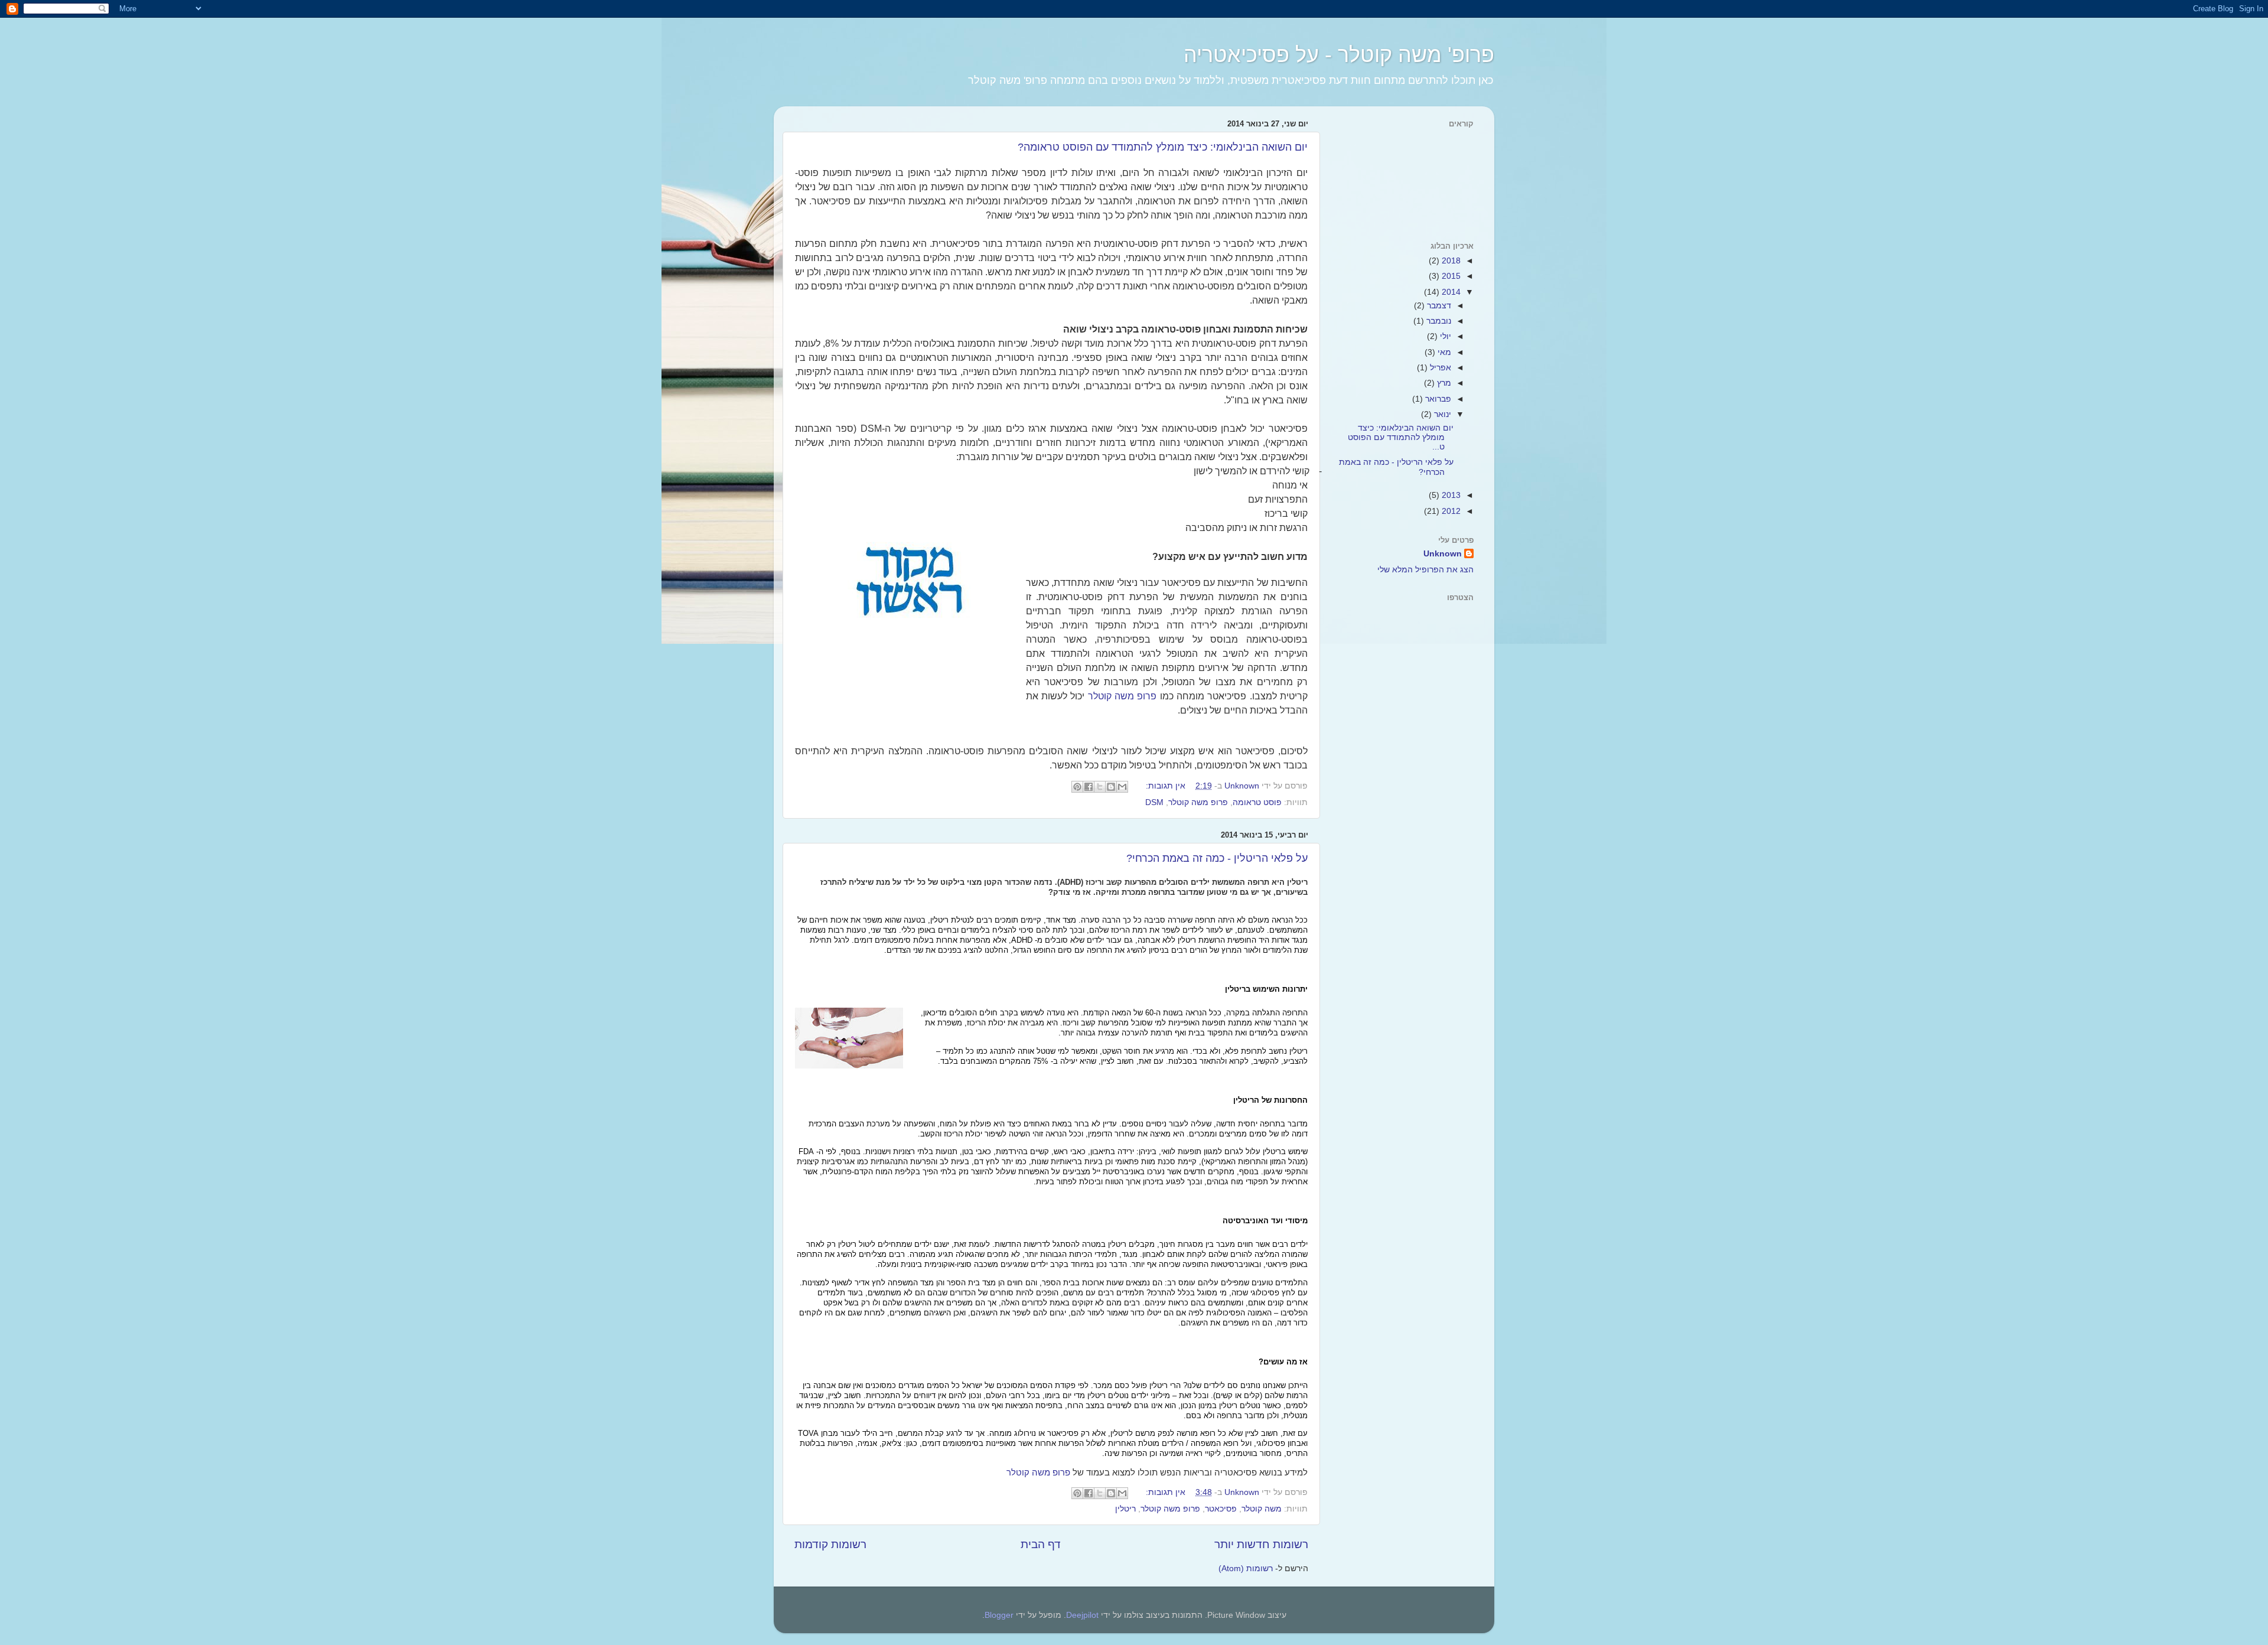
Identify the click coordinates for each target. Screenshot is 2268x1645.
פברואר (1437, 399)
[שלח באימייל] (1122, 787)
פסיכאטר (1221, 1509)
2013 (1450, 495)
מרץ (1443, 383)
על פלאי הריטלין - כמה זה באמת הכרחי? (1217, 858)
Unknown (1443, 554)
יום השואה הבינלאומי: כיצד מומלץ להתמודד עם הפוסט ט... (1401, 437)
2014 (1450, 292)
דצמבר (1438, 306)
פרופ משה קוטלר (1122, 696)
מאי (1443, 352)
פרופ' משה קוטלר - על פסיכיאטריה (1339, 55)
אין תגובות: (1164, 786)
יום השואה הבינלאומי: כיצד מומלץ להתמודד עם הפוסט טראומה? (1163, 147)
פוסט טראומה (1257, 802)
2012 (1450, 511)
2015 (1450, 276)
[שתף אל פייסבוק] (1089, 787)
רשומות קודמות (830, 1544)
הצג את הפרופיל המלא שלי (1425, 570)
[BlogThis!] (1111, 787)
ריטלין (1125, 1509)
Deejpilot (1082, 1615)
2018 (1450, 261)
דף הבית (1041, 1544)
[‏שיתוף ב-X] (1100, 787)
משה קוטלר (1262, 1509)
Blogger (999, 1615)
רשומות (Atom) (1246, 1569)
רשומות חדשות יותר (1261, 1544)
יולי (1444, 336)
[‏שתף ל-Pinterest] (1077, 787)
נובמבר (1438, 321)
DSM (1154, 802)
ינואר (1441, 414)
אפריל (1439, 368)
